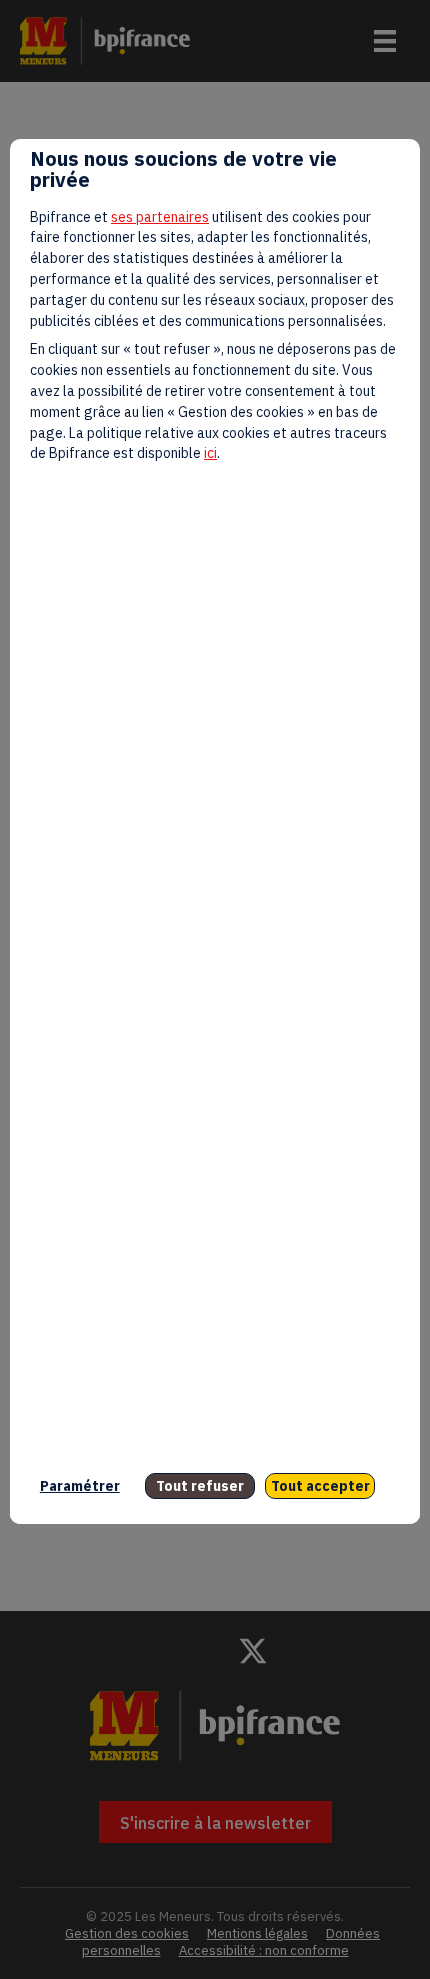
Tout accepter (320, 1486)
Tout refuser (200, 1486)
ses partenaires (160, 217)
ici (210, 453)
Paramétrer (80, 1486)
